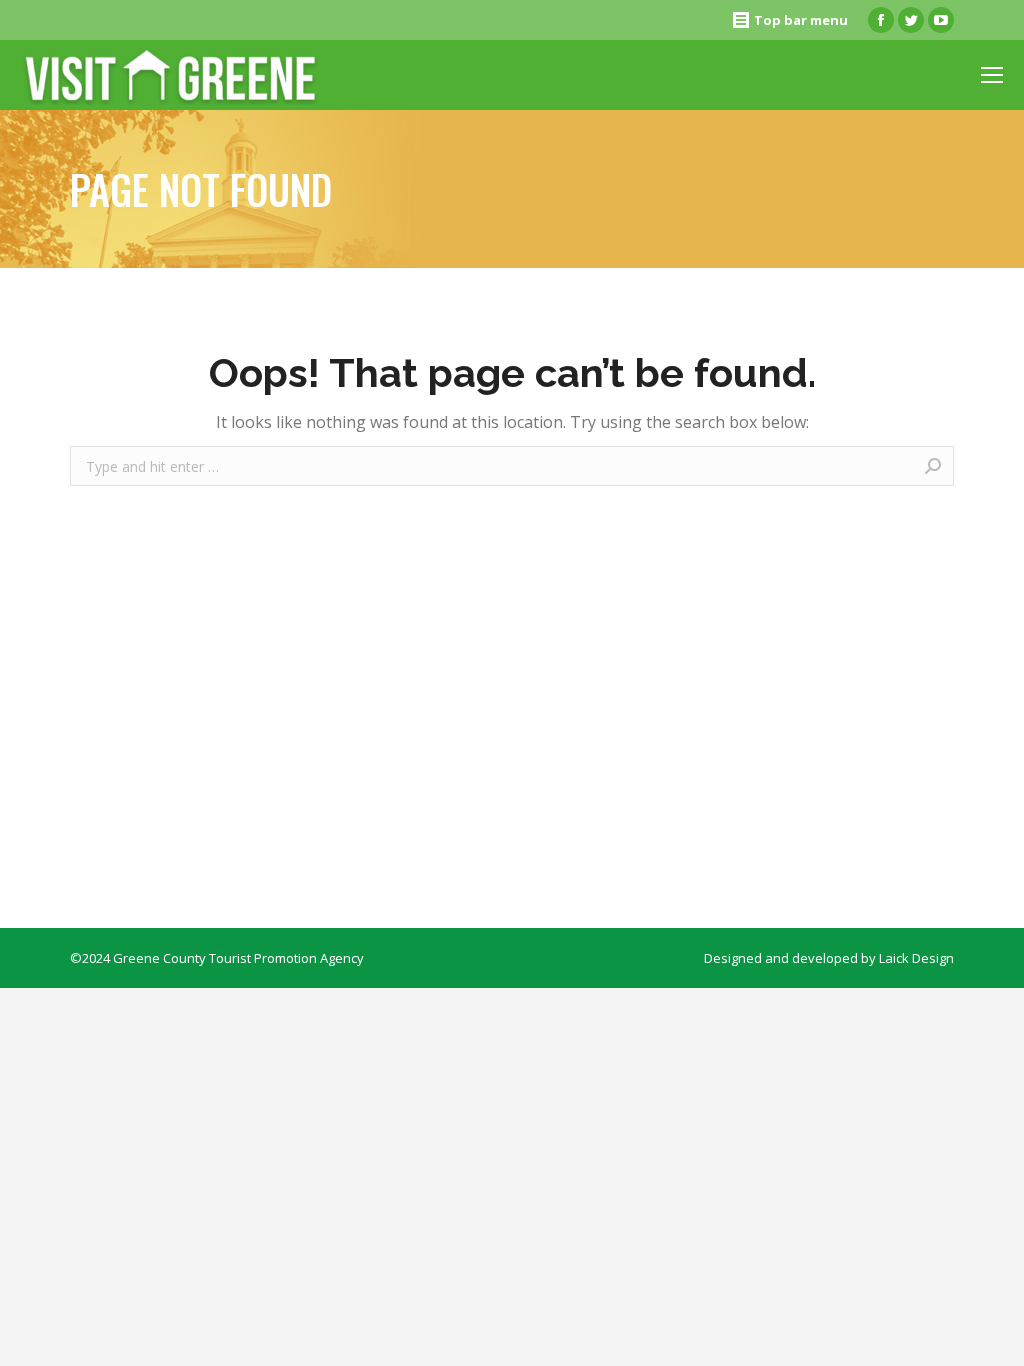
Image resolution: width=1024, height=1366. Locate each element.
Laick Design (916, 958)
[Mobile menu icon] (992, 75)
